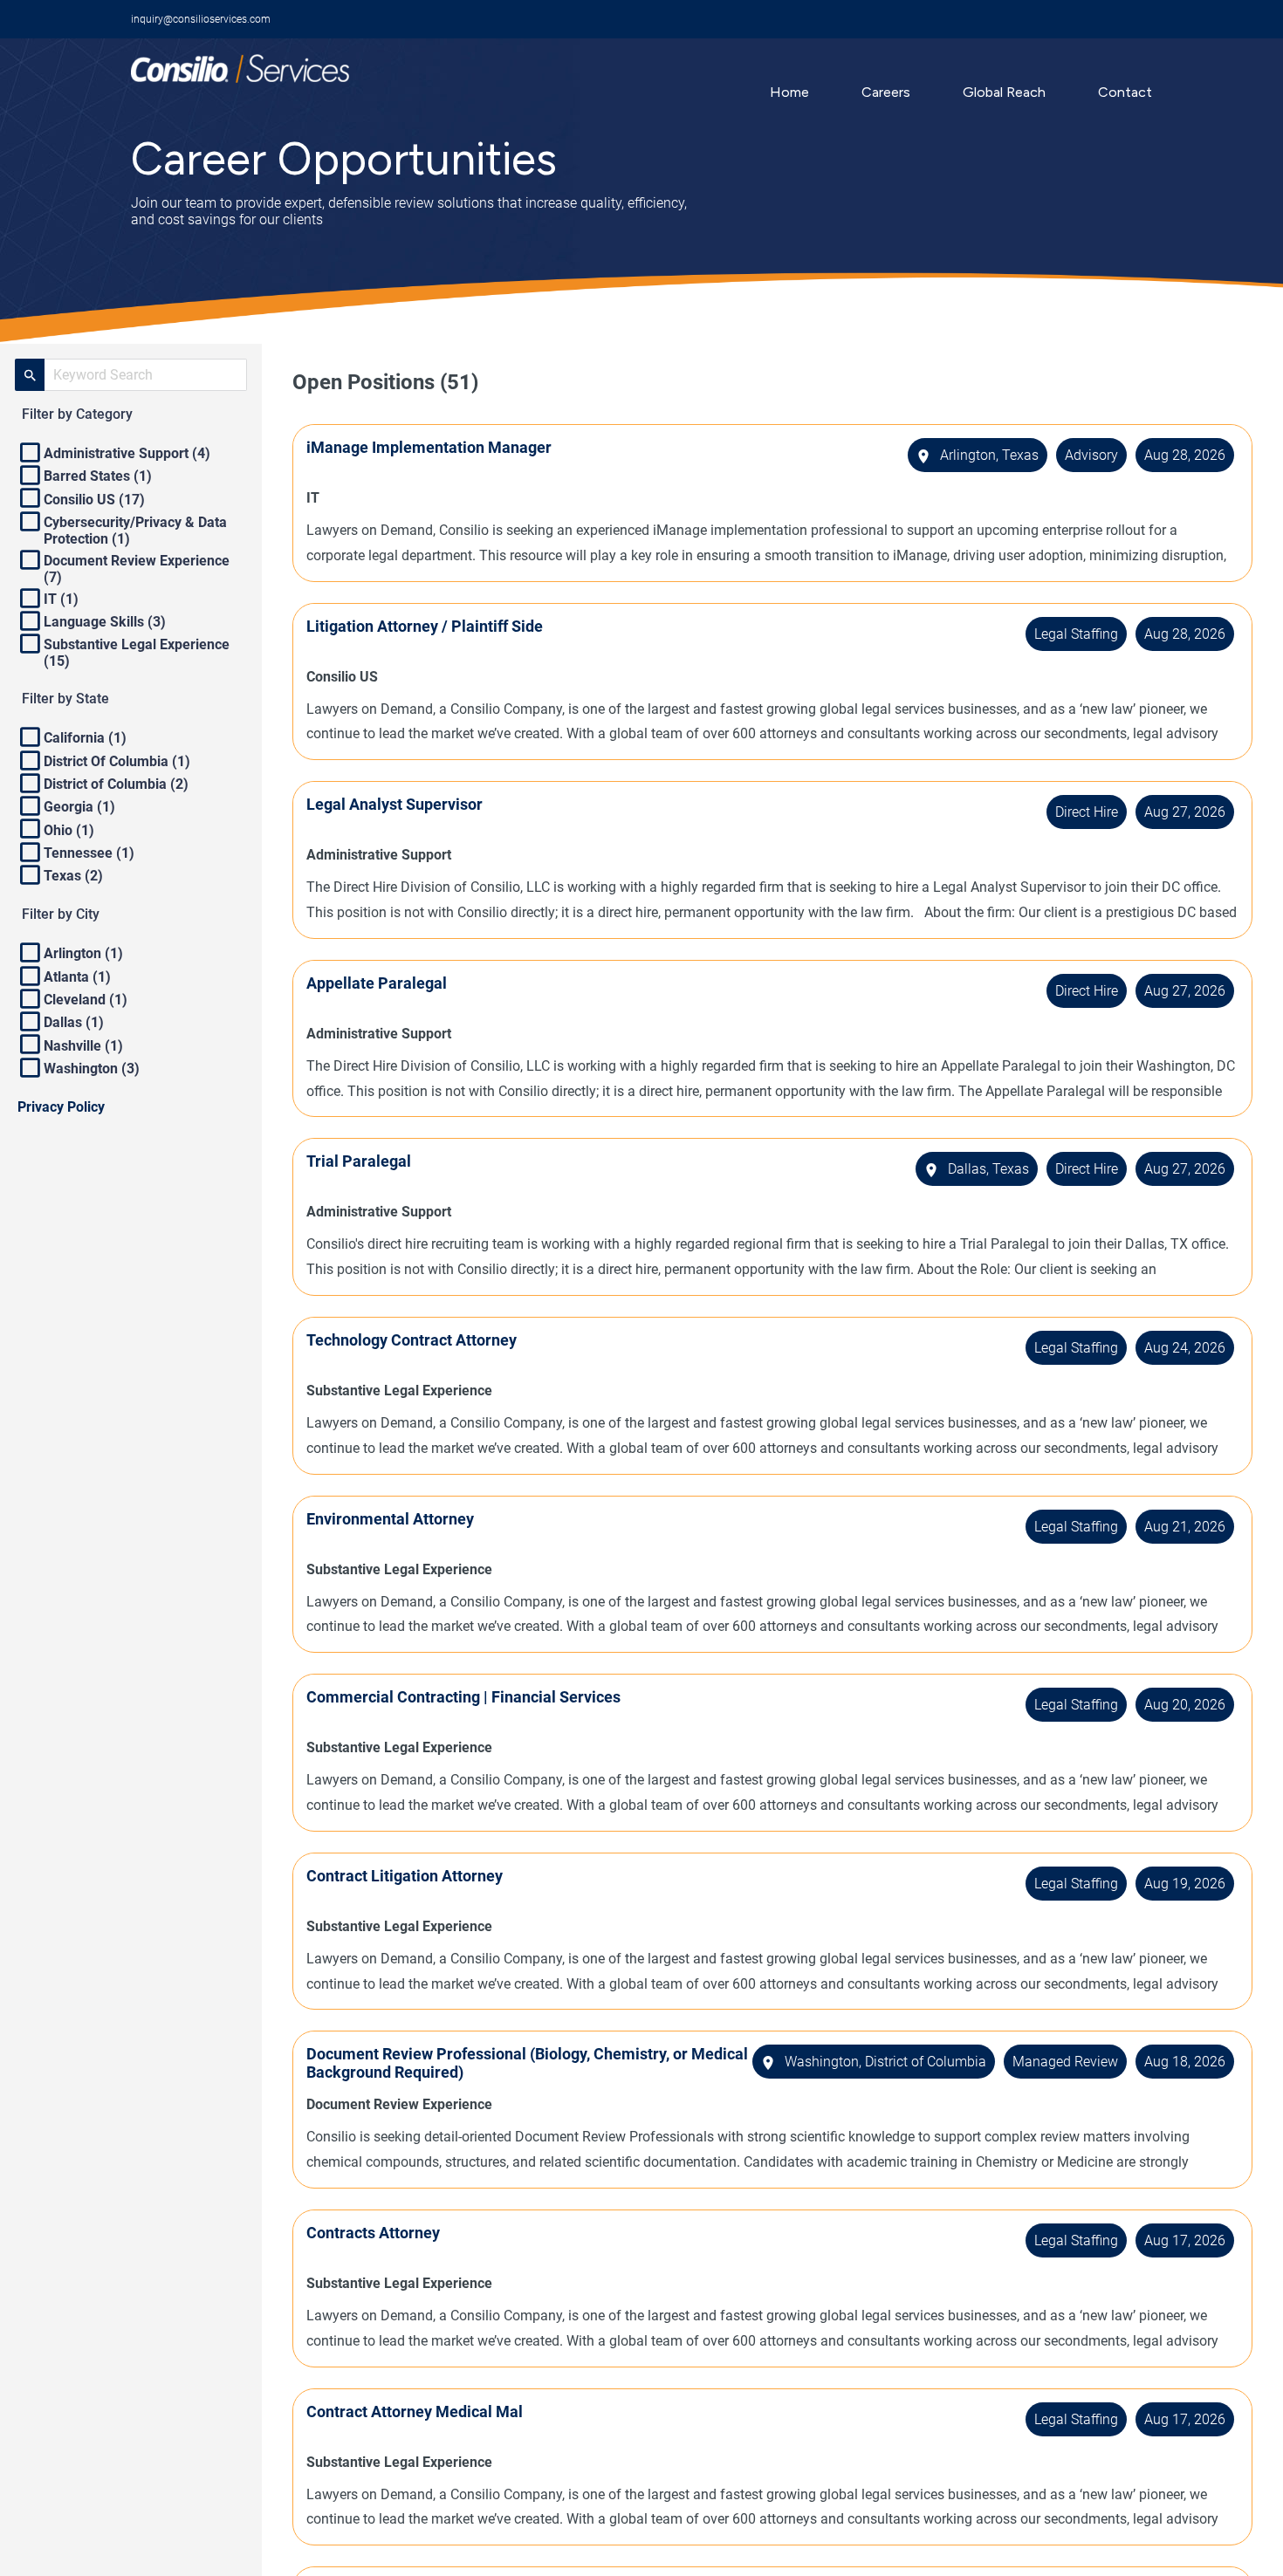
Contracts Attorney (373, 2233)
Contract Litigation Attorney (405, 1876)
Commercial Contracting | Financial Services (463, 1697)
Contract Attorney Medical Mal (415, 2412)
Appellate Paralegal (377, 983)
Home (789, 92)
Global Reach (1004, 92)
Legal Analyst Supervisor (395, 804)
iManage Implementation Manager (429, 447)
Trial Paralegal (359, 1161)
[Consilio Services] (240, 78)
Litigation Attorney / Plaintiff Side (425, 626)
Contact (1125, 92)
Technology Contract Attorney (412, 1340)
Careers (886, 92)
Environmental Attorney (390, 1519)
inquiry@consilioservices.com (201, 19)
